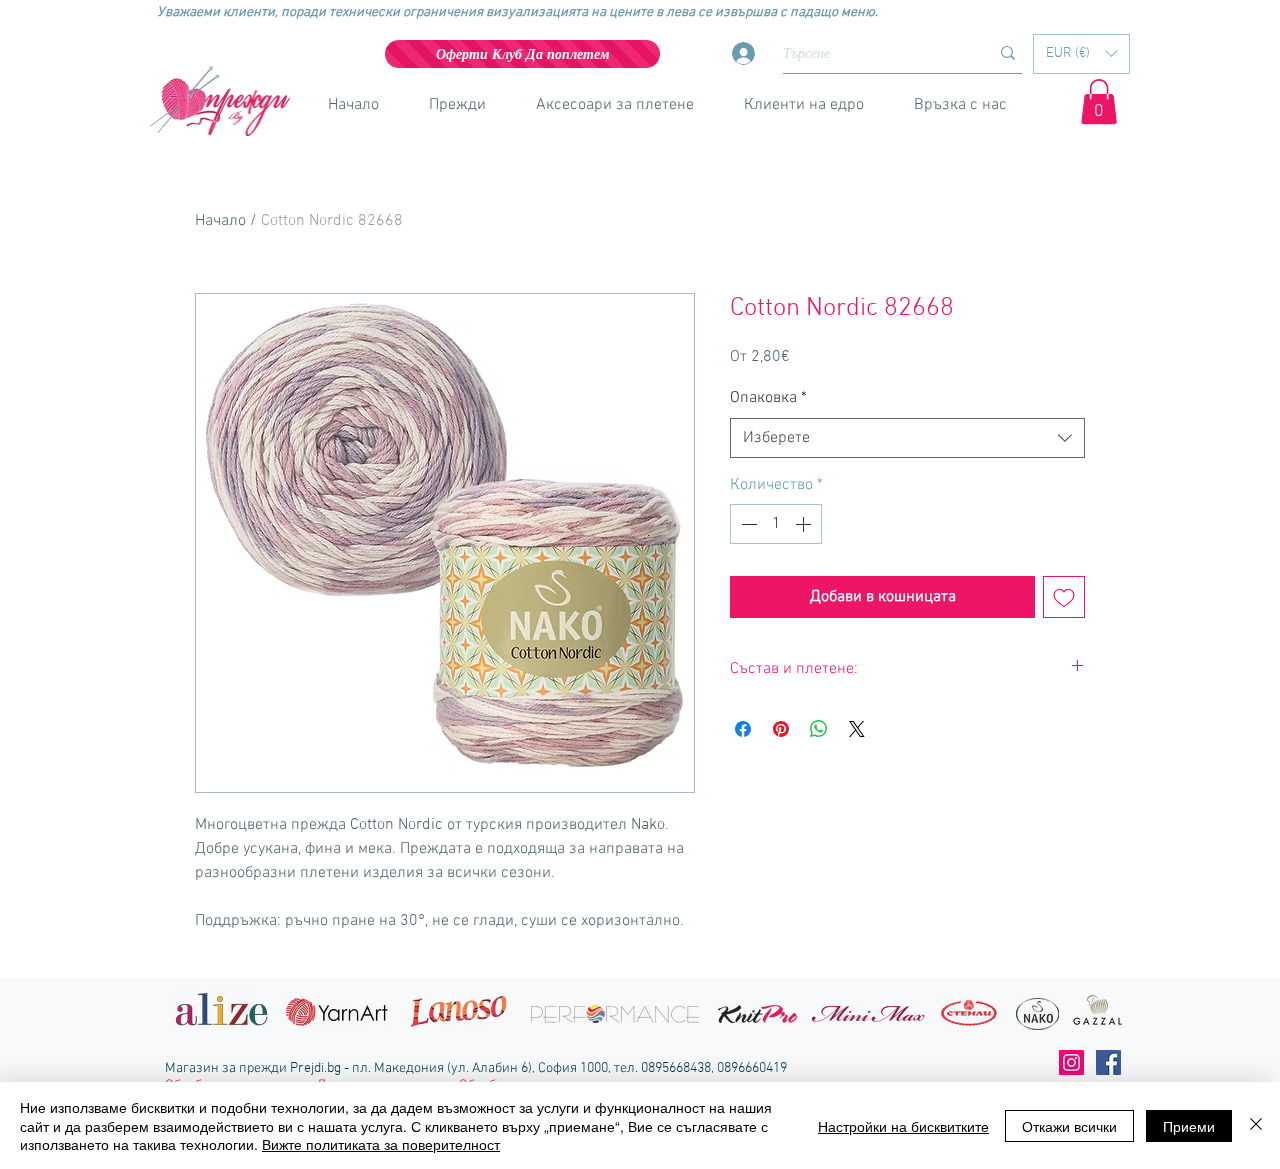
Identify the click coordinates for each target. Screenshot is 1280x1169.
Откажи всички (1069, 1126)
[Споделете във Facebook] (743, 729)
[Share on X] (857, 729)
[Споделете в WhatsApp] (819, 729)
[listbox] (1081, 54)
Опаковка (768, 398)
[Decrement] (747, 524)
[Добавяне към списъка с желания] (1064, 597)
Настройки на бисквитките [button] (903, 1126)
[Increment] (805, 524)
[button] (1081, 54)
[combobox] (907, 438)
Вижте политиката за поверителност (381, 1144)
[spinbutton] (776, 524)
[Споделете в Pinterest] (781, 729)
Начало (220, 221)
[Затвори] (1256, 1125)
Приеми (1189, 1126)
